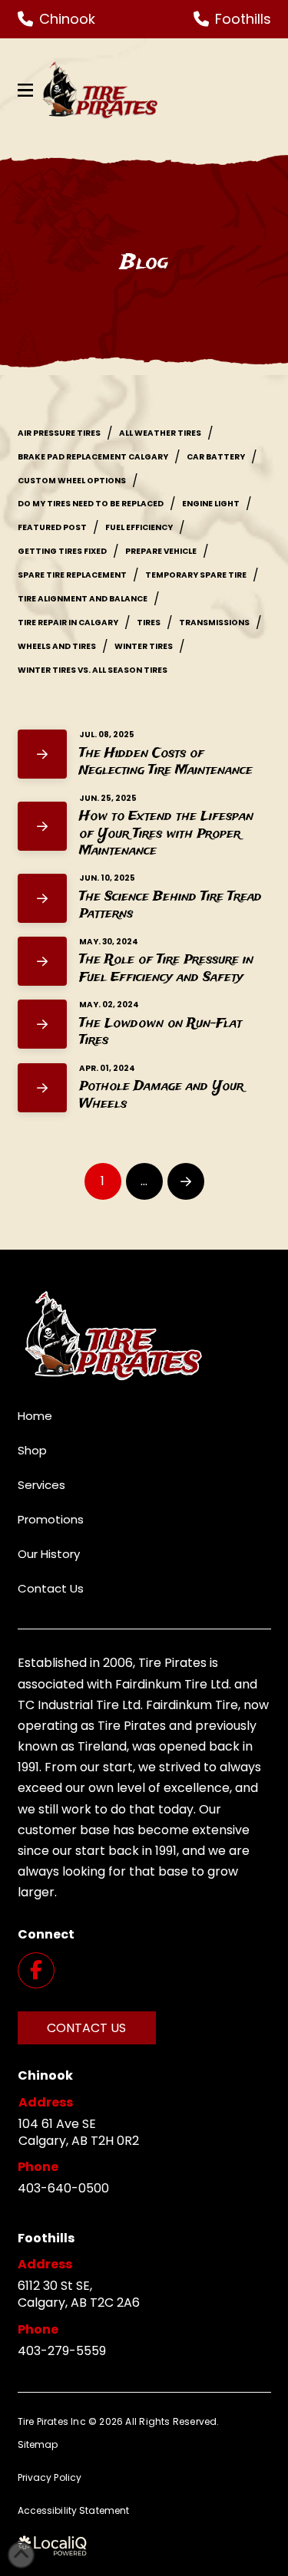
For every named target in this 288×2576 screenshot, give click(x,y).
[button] (25, 91)
